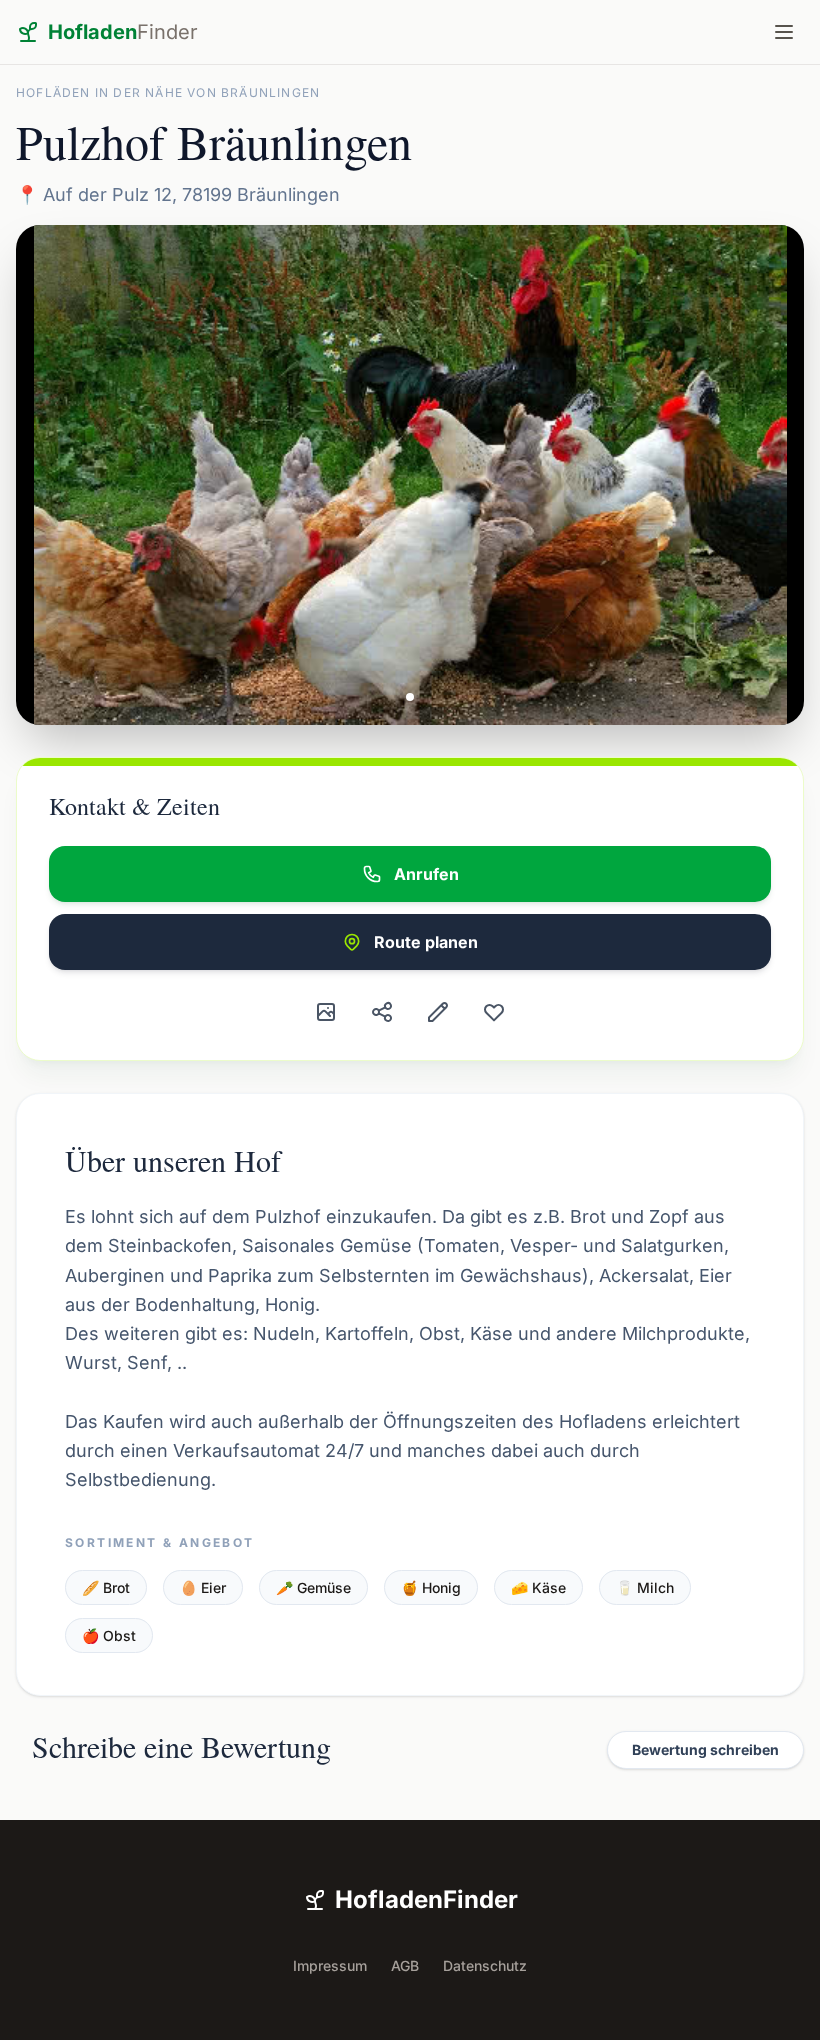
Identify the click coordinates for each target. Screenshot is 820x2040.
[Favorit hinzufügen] (494, 1012)
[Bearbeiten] (438, 1012)
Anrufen (426, 874)
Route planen (426, 942)
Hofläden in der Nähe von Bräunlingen (168, 92)
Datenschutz (485, 1965)
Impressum (330, 1965)
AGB (405, 1965)
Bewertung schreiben (705, 1749)
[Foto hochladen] (326, 1012)
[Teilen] (382, 1012)
